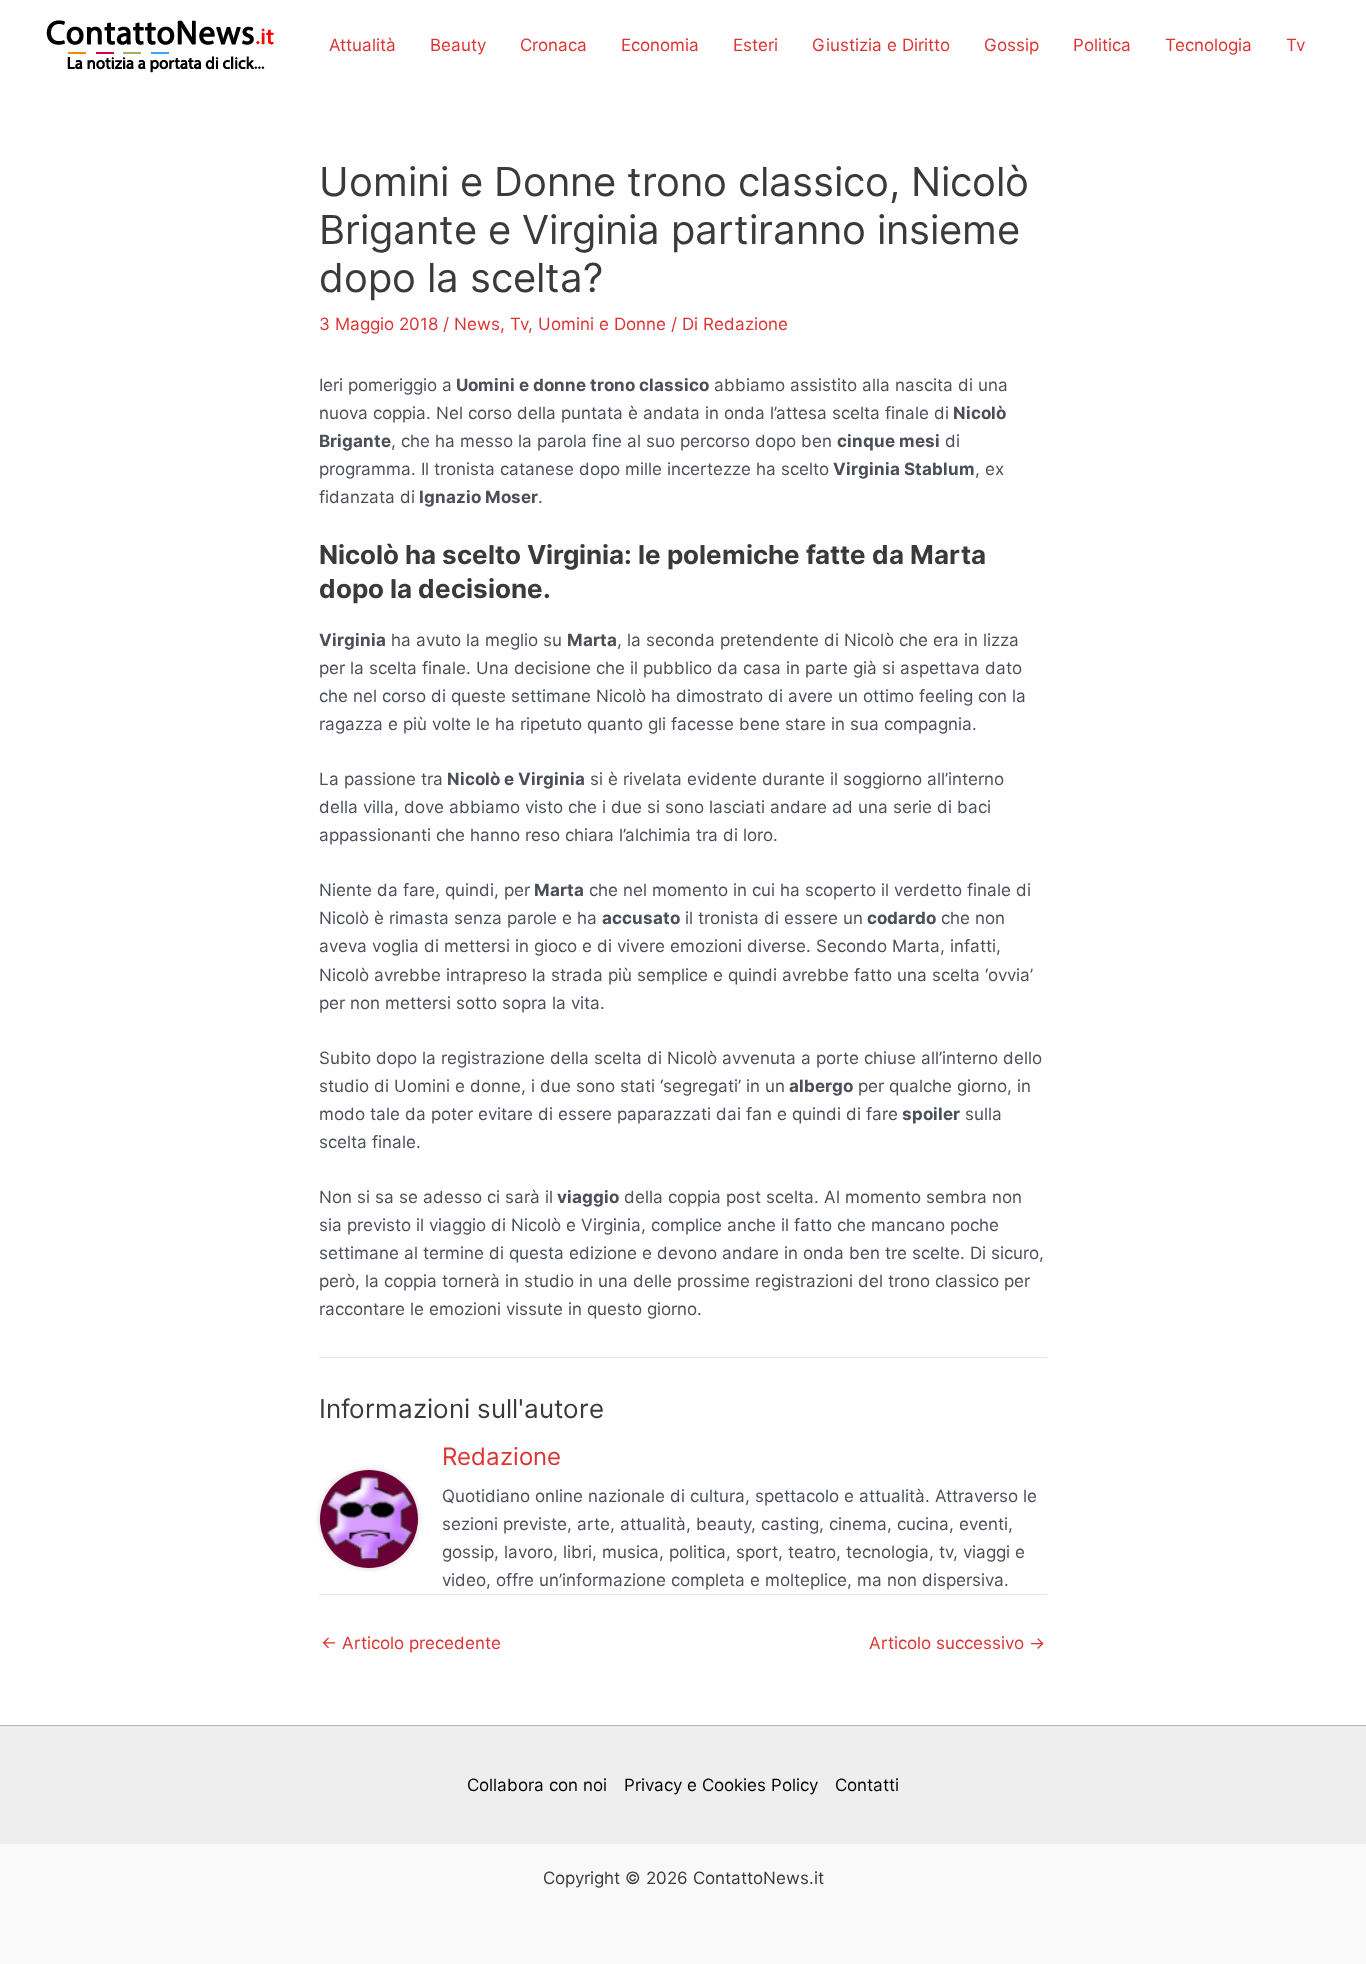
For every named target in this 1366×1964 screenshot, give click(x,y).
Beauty (458, 45)
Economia (660, 45)
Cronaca (553, 45)
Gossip (1011, 45)
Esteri (755, 45)
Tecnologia (1208, 45)
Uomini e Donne (602, 324)
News (477, 324)
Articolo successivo (957, 1643)
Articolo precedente (411, 1643)
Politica (1102, 45)
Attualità (362, 45)
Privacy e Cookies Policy (721, 1785)
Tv (1295, 45)
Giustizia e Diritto (881, 45)
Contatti (867, 1785)
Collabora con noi (537, 1785)
